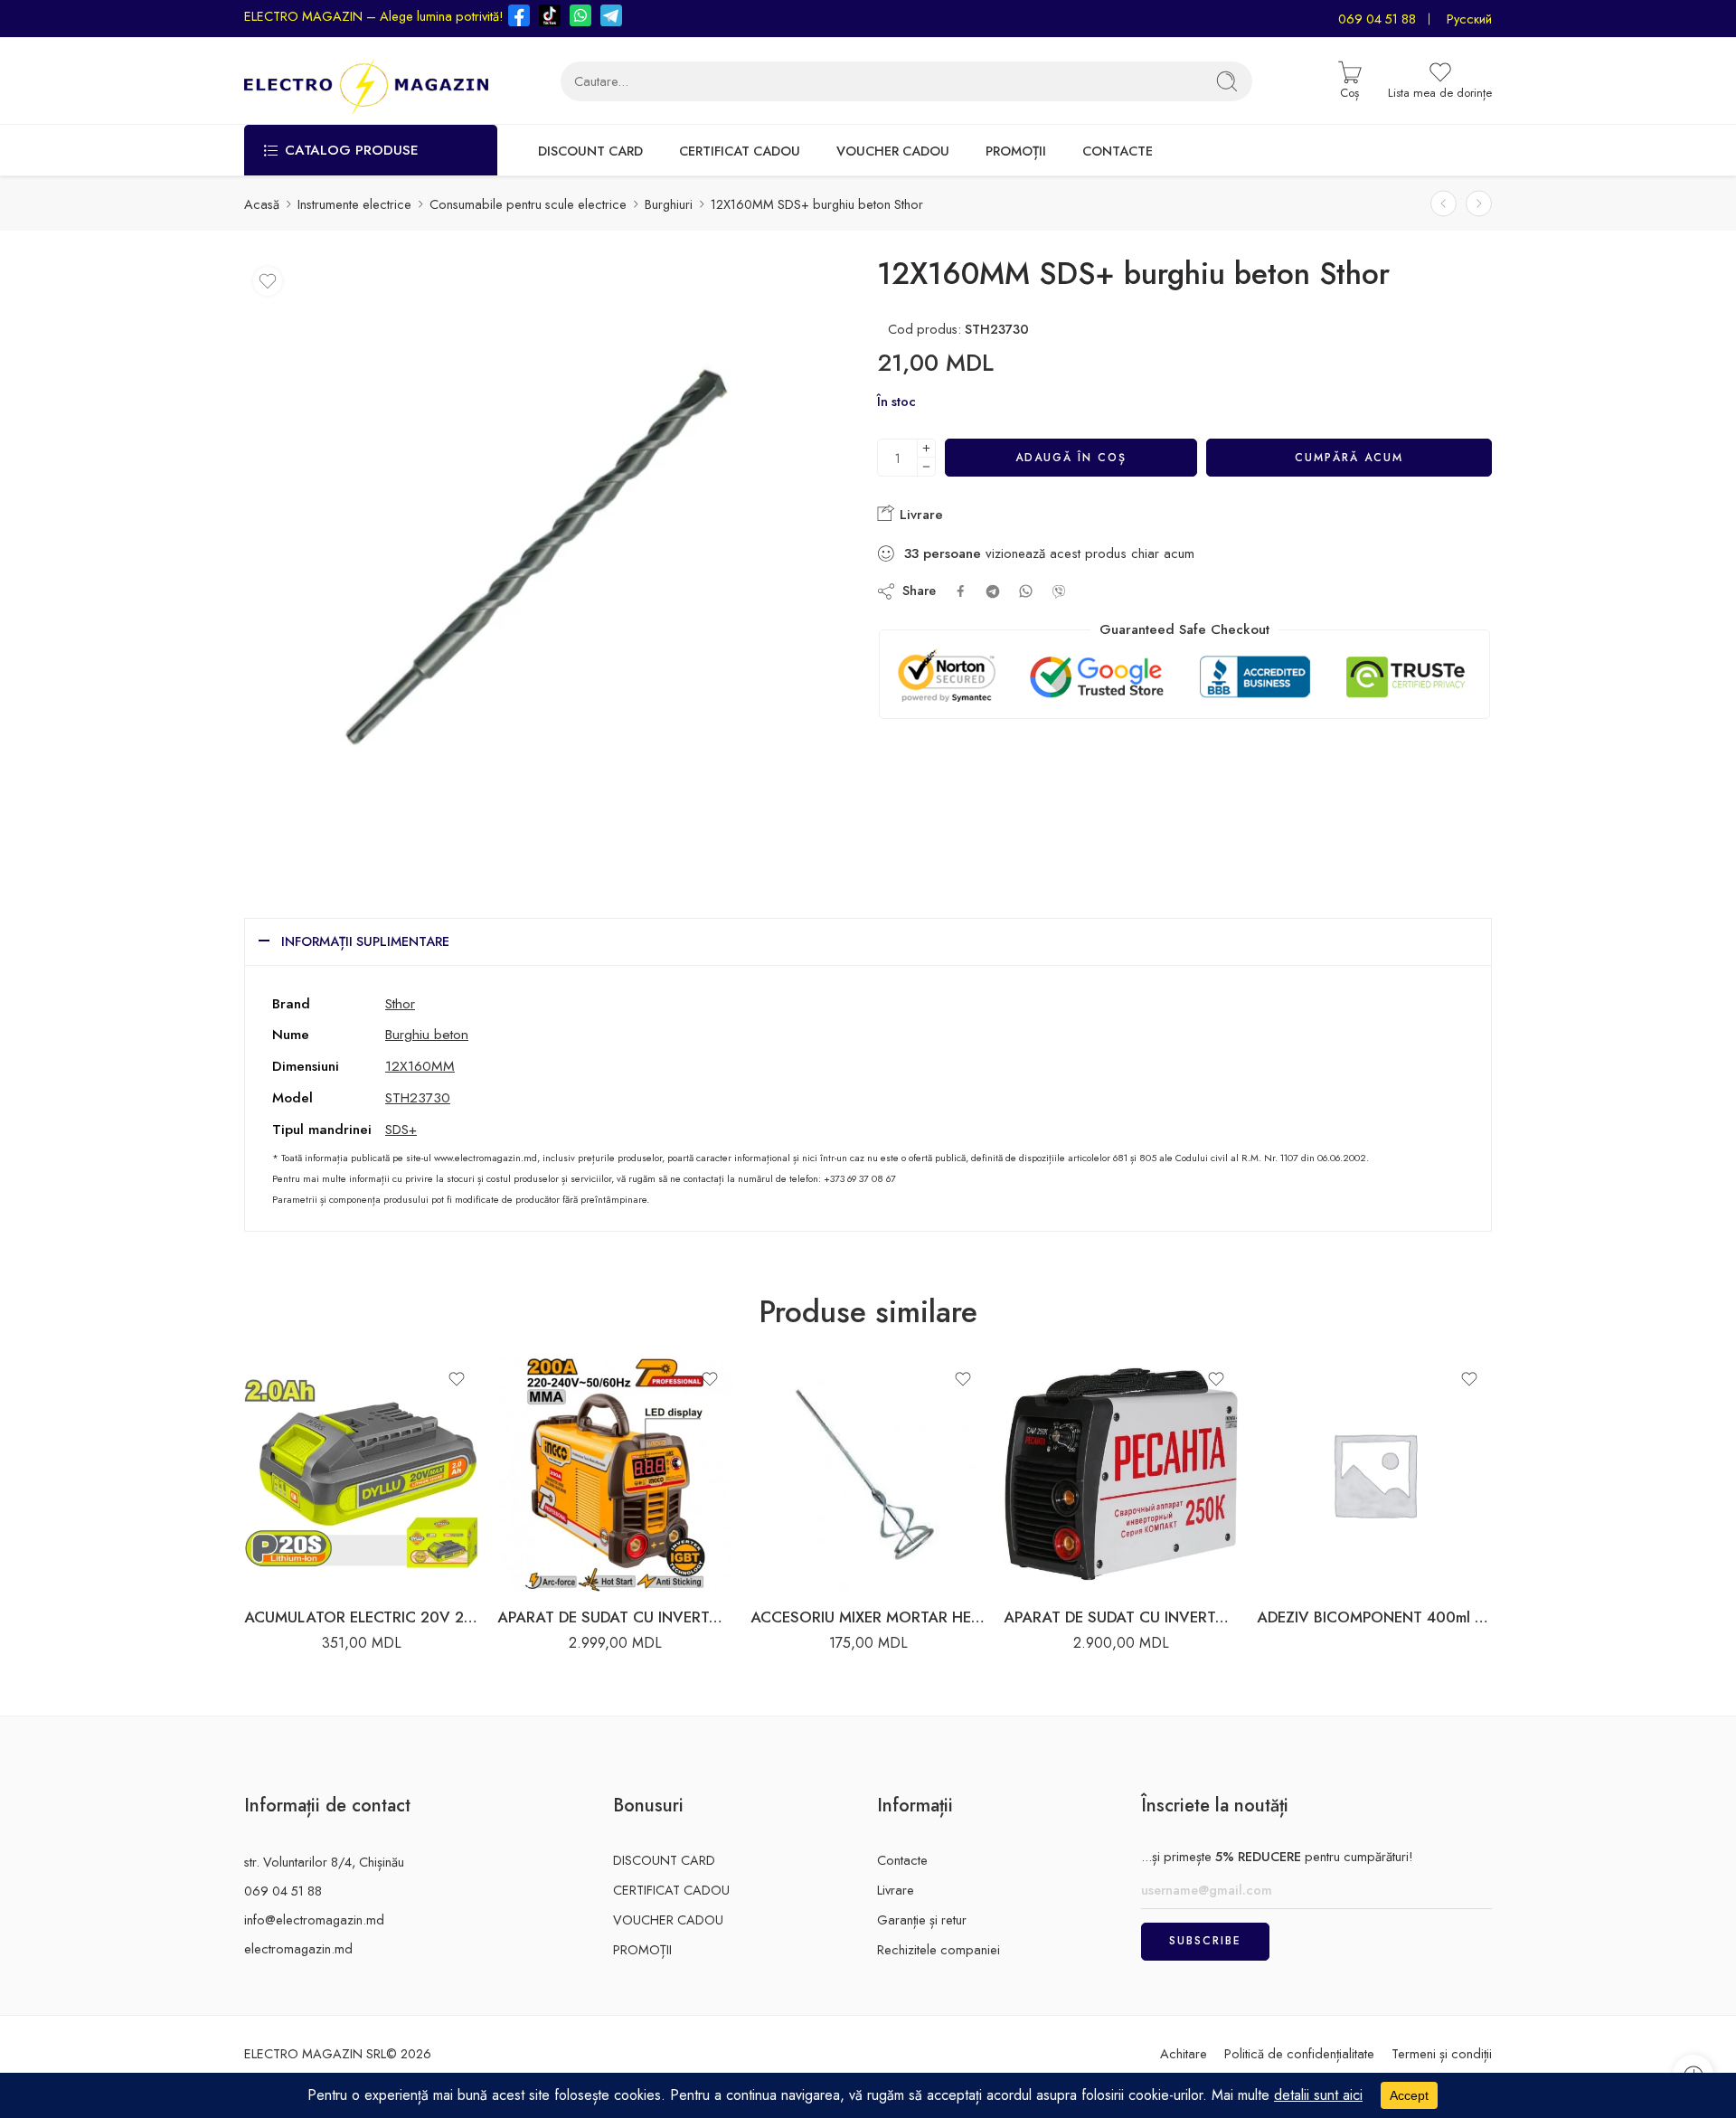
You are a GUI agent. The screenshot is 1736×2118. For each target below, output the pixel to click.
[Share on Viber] (1059, 591)
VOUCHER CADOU (893, 151)
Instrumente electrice (354, 204)
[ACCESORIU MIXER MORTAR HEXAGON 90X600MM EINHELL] (868, 1474)
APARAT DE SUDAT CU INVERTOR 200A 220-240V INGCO (615, 1617)
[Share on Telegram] (993, 591)
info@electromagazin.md (314, 1919)
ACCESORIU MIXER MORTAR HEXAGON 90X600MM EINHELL (868, 1617)
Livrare (919, 515)
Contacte (902, 1860)
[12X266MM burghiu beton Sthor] (1479, 204)
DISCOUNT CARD (590, 151)
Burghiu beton (427, 1034)
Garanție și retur (922, 1919)
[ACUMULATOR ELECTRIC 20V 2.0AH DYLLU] (362, 1474)
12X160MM (420, 1066)
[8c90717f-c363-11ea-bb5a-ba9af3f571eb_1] (545, 558)
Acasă (262, 204)
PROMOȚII (1016, 151)
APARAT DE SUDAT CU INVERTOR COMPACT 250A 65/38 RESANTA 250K (1121, 1617)
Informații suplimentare (365, 941)
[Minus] (926, 467)
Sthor (400, 1003)
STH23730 (418, 1097)
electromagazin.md (298, 1948)
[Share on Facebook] (961, 591)
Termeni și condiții (1442, 2053)
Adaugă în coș (1071, 458)
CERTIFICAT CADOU (740, 151)
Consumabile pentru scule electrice (528, 204)
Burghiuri (669, 204)
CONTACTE (1118, 151)
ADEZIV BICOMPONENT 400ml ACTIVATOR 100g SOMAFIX (1374, 1617)
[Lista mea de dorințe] (268, 281)
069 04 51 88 (1377, 19)
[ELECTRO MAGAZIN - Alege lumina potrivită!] (366, 81)
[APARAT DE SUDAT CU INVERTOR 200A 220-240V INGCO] (615, 1474)
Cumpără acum (1349, 458)
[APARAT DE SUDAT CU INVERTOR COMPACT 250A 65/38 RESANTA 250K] (1121, 1474)
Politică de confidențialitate (1299, 2053)
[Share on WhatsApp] (1026, 591)
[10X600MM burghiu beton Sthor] (1444, 204)
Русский (1469, 19)
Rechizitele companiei (939, 1949)
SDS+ (401, 1129)
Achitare (1184, 2053)
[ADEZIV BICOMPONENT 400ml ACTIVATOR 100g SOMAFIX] (1374, 1474)
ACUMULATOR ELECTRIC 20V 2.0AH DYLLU (362, 1617)
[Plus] (926, 448)
